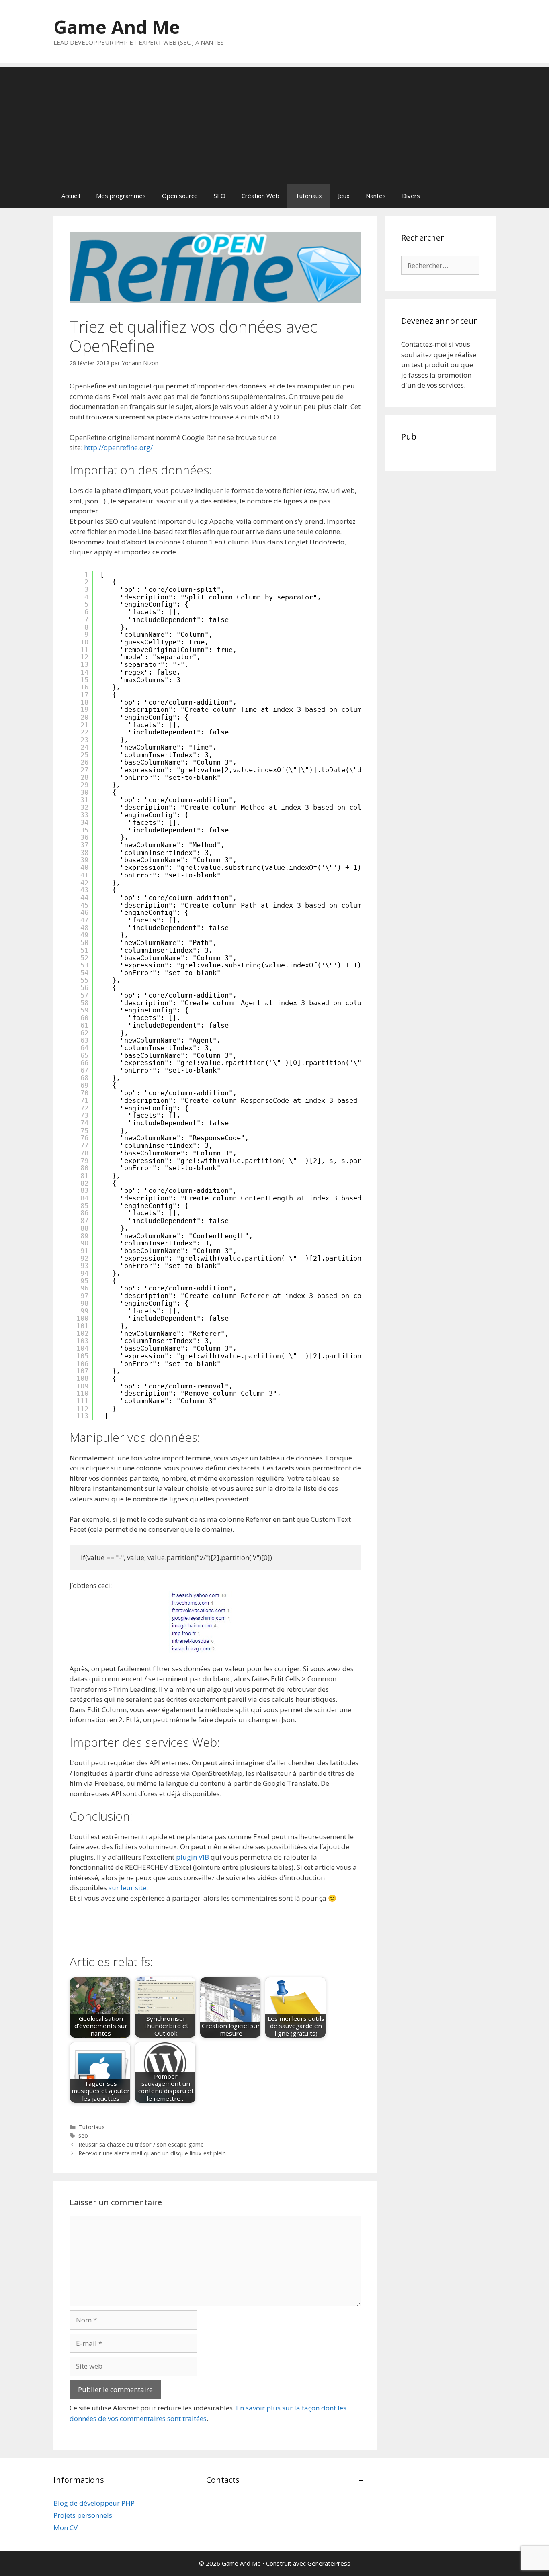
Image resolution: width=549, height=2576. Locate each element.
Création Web (260, 196)
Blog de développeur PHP (94, 2503)
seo (83, 2135)
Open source (180, 196)
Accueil (71, 196)
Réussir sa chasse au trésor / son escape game (141, 2144)
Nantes (376, 196)
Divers (411, 196)
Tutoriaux (309, 196)
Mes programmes (121, 196)
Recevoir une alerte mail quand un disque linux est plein (152, 2153)
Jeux (344, 196)
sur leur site (127, 1888)
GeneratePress (329, 2563)
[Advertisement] (274, 123)
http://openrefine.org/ (118, 447)
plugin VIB (193, 1857)
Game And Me (117, 27)
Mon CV (66, 2528)
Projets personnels (83, 2515)
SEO (220, 196)
